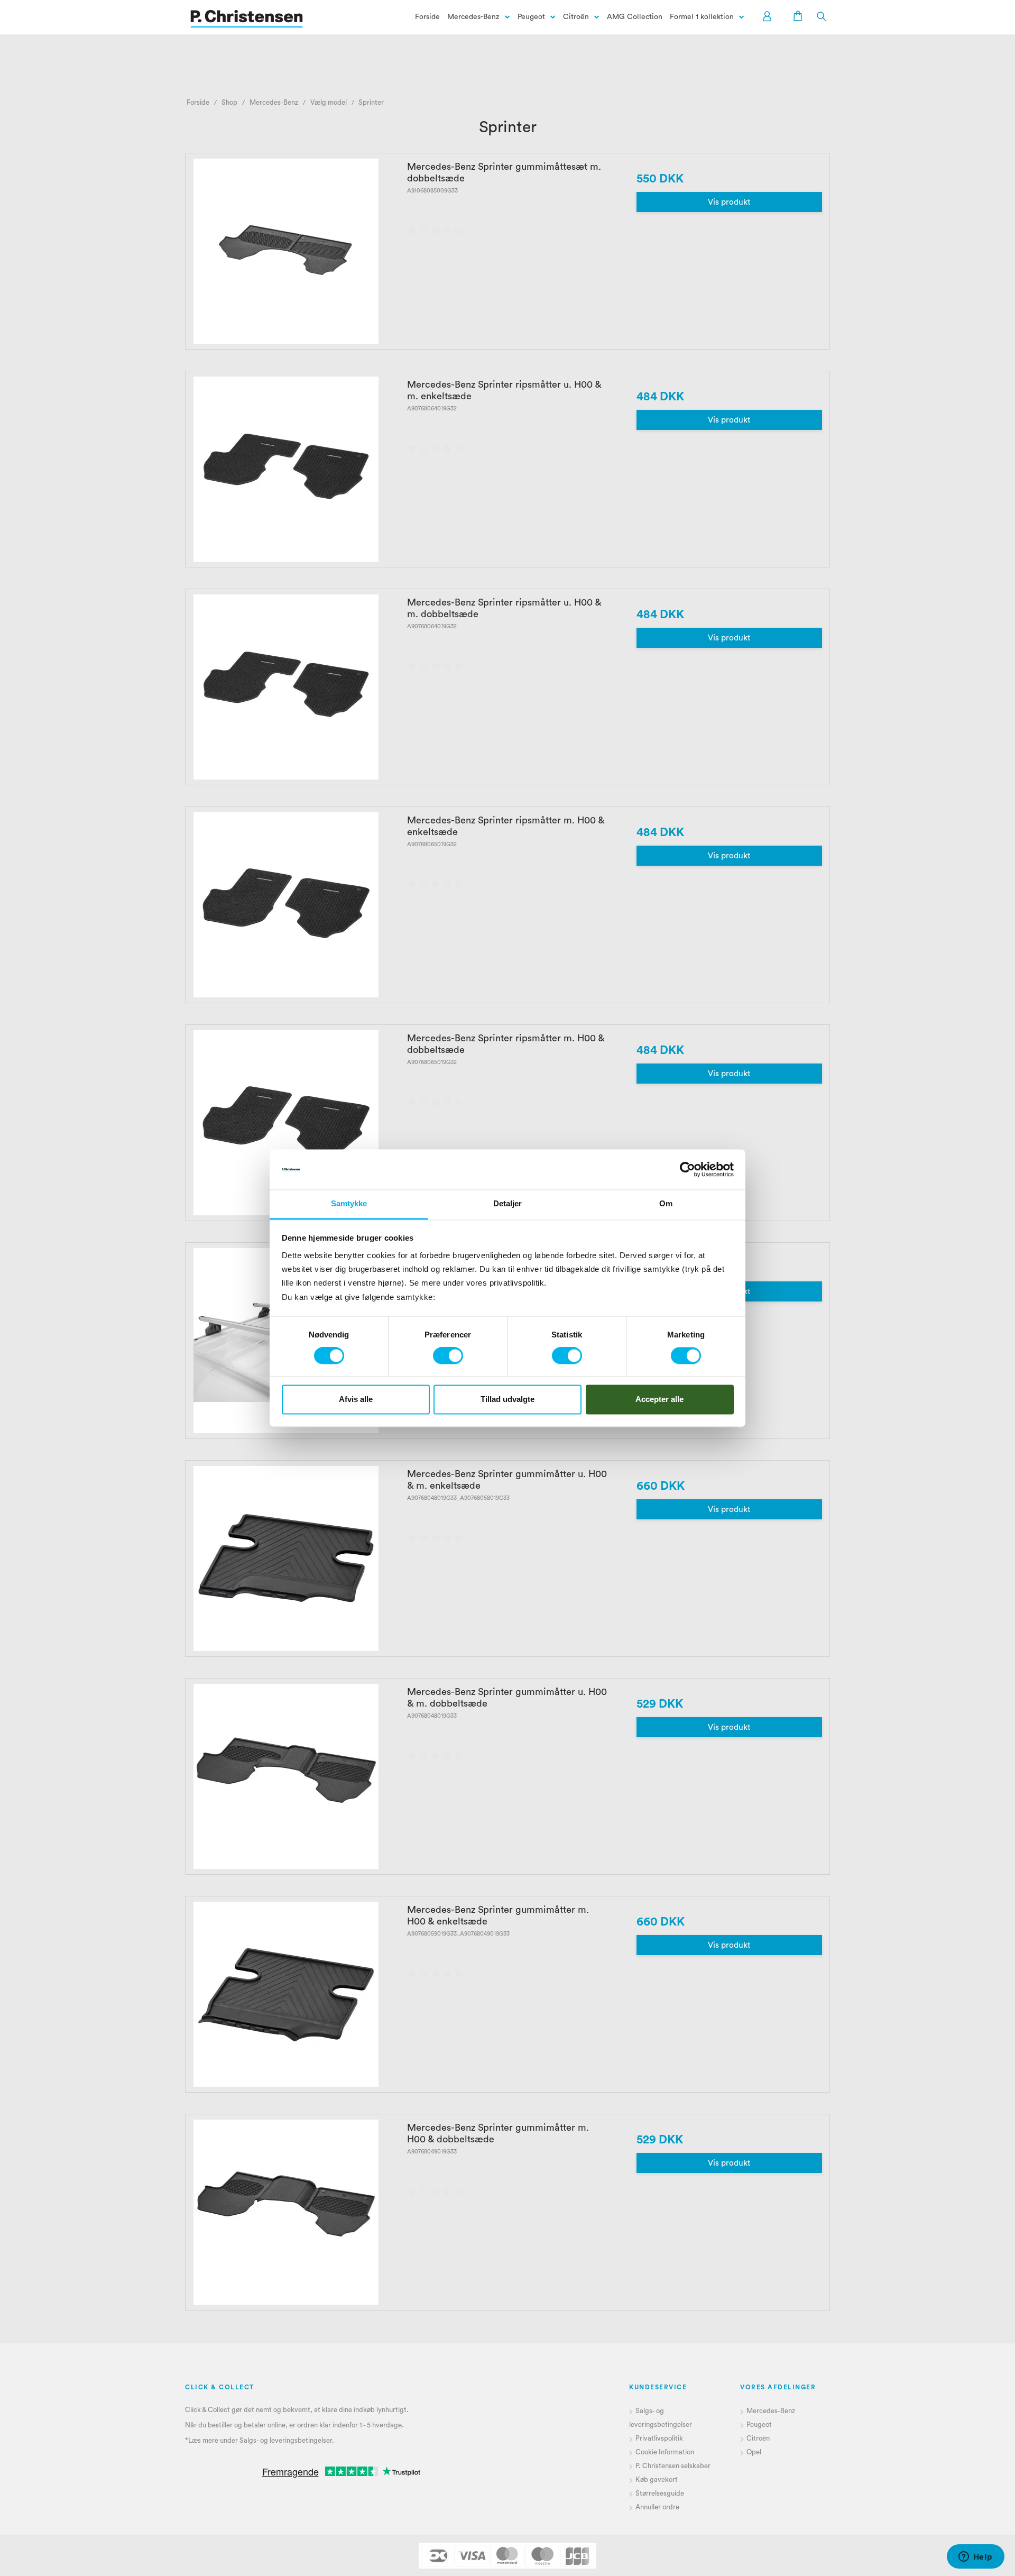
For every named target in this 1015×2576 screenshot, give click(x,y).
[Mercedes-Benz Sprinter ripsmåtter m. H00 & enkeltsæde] (286, 905)
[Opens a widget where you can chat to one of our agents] (975, 2557)
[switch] (448, 1356)
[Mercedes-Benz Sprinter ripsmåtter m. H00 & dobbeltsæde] (286, 1123)
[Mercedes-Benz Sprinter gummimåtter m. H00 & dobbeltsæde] (286, 2212)
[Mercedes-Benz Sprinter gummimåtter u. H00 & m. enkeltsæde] (286, 1559)
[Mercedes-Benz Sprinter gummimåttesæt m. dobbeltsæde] (286, 251)
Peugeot (531, 17)
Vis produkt (729, 202)
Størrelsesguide (660, 2493)
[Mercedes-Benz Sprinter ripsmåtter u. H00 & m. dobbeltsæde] (286, 687)
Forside (427, 17)
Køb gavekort (657, 2479)
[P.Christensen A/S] (247, 19)
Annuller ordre (657, 2507)
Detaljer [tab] (508, 1204)
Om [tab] (666, 1204)
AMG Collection (635, 17)
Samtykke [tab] (349, 1204)
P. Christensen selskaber (674, 2466)
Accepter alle (659, 1399)
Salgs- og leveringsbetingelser (286, 2440)
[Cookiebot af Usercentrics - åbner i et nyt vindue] (688, 1169)
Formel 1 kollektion (702, 17)
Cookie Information (665, 2452)
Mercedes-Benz (473, 17)
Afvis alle (356, 1399)
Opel (754, 2452)
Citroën (576, 17)
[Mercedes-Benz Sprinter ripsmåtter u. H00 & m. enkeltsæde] (286, 469)
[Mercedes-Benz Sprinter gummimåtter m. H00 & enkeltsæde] (286, 1994)
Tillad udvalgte (508, 1399)
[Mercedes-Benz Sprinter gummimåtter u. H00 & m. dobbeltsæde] (286, 1776)
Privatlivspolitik (659, 2438)
